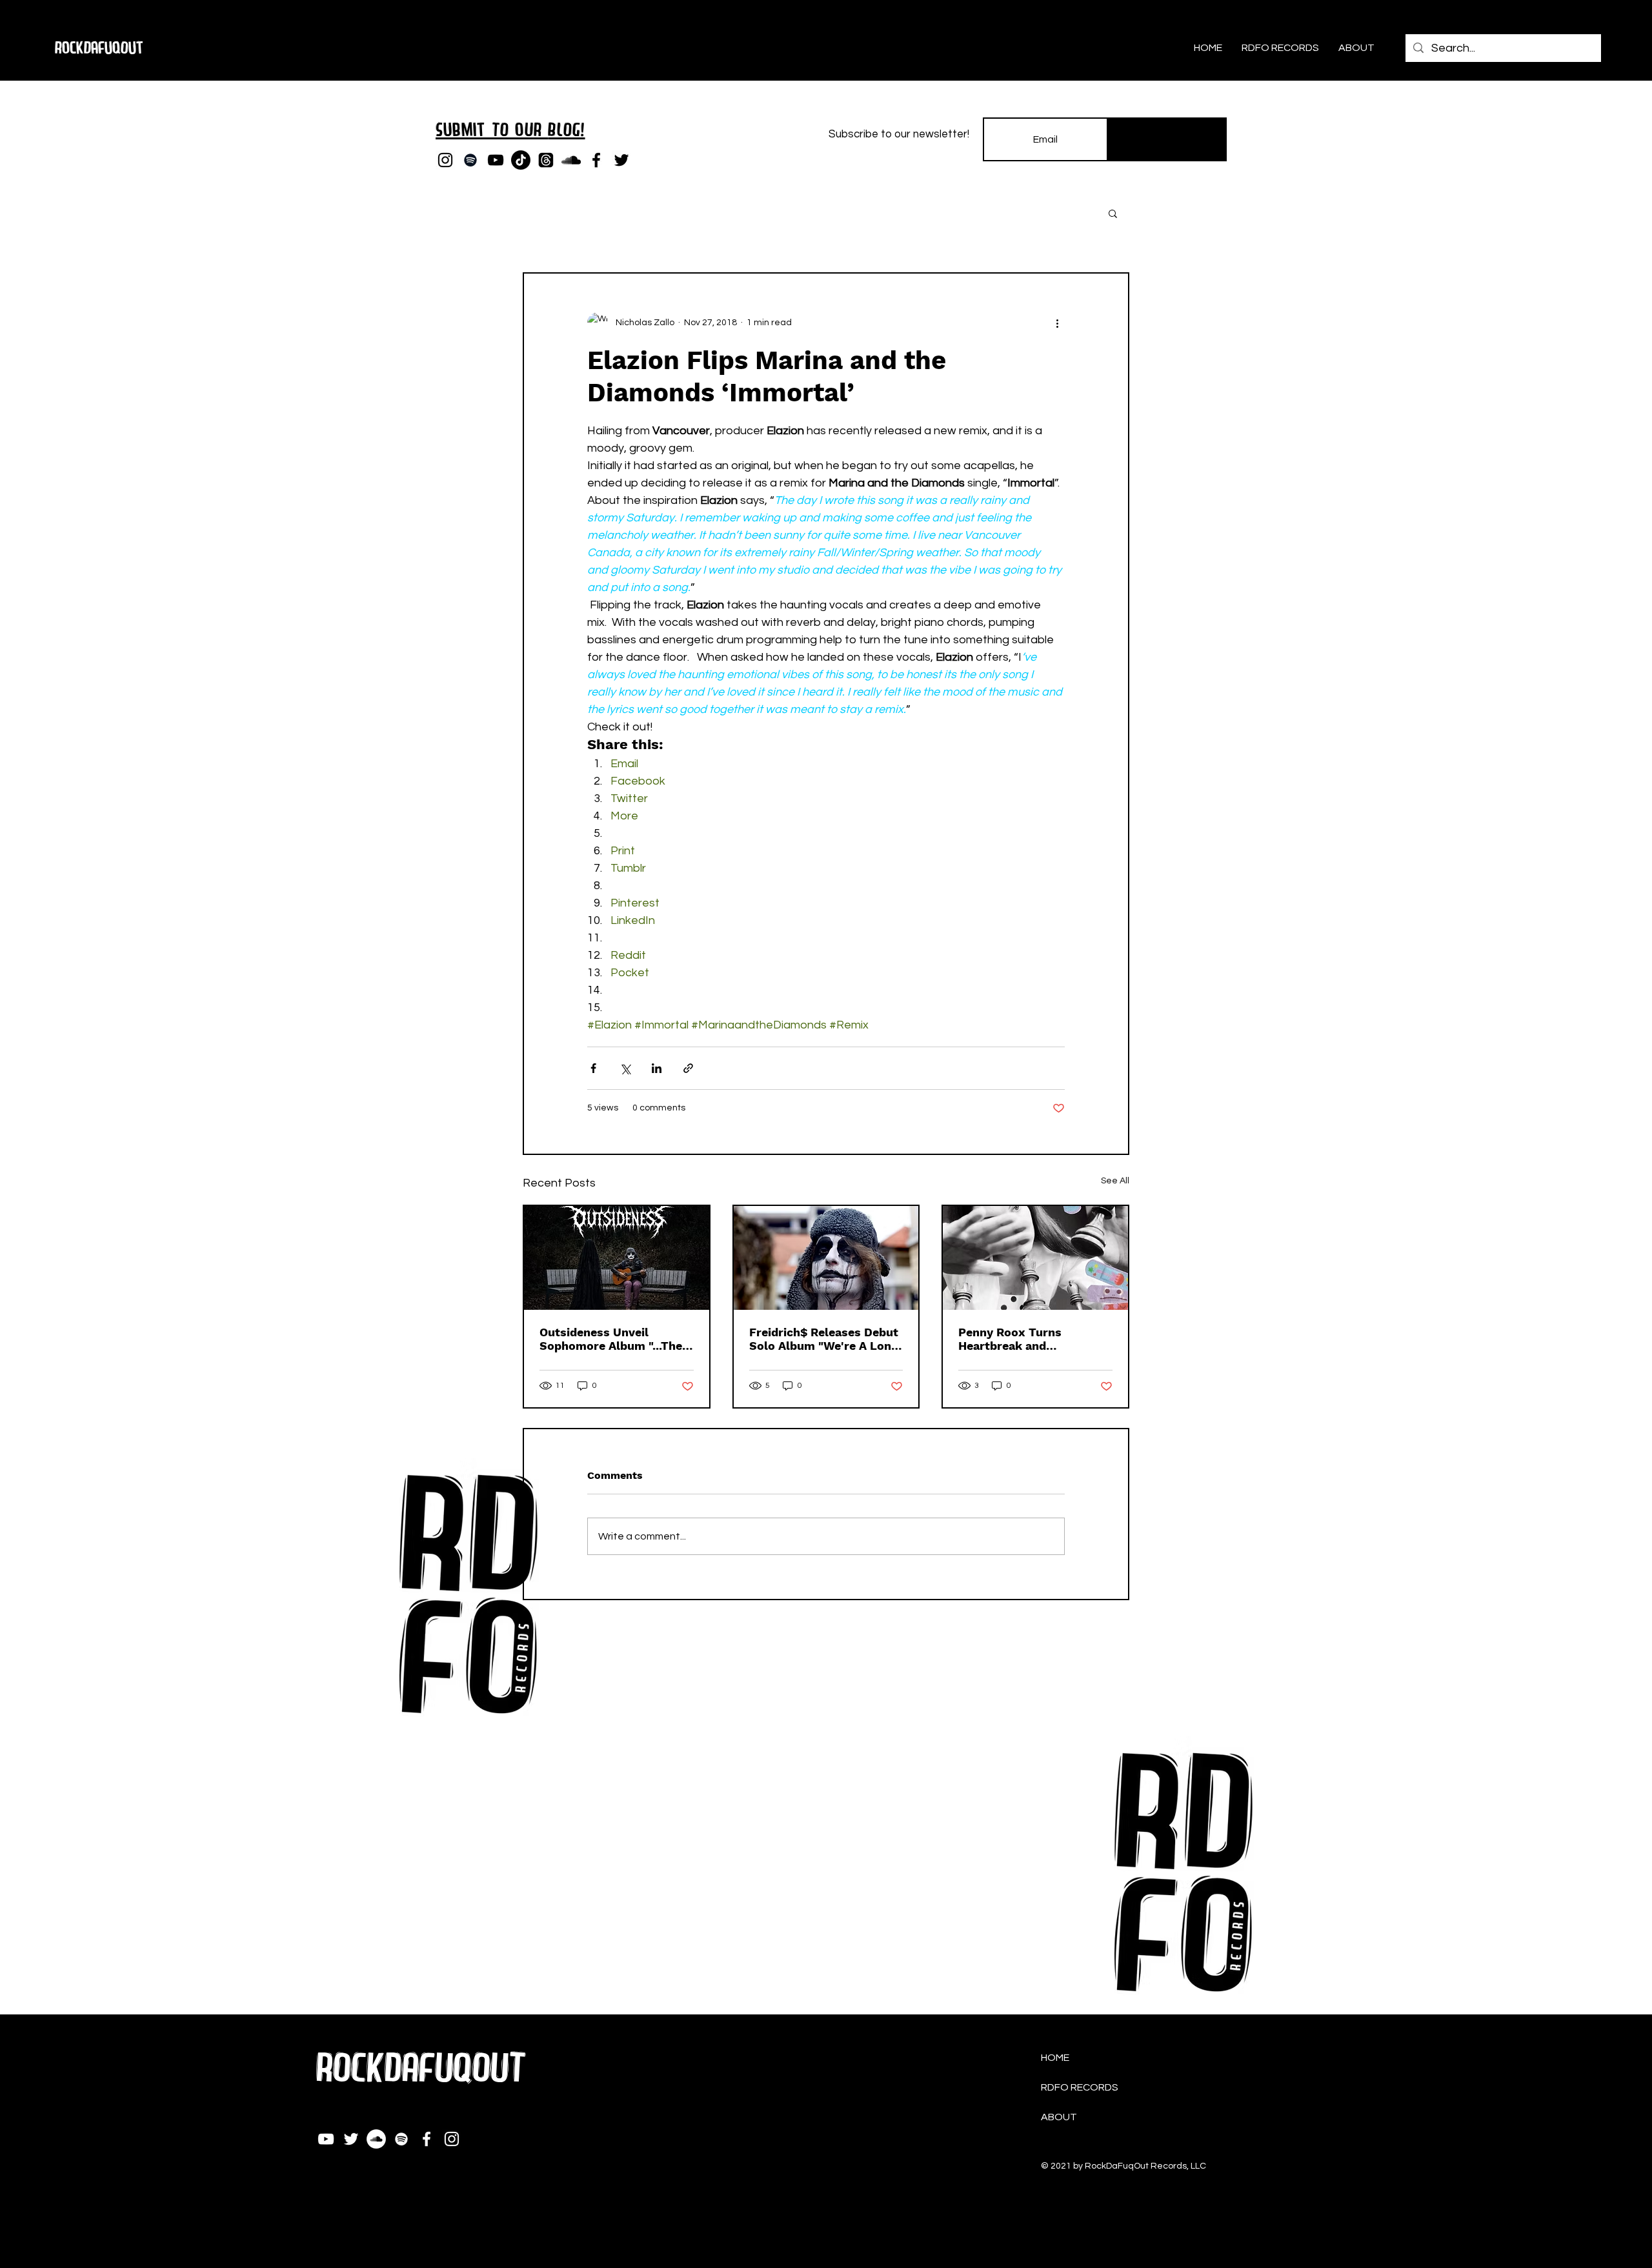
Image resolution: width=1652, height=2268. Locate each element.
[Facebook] (596, 160)
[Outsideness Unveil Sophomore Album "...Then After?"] (617, 1258)
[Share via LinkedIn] (657, 1068)
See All (1115, 1181)
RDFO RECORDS (1080, 2087)
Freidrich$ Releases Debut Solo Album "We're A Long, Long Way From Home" (825, 1339)
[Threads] (546, 160)
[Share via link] (688, 1068)
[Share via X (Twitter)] (625, 1068)
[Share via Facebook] (593, 1068)
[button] (1113, 213)
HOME (1055, 2058)
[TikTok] (521, 160)
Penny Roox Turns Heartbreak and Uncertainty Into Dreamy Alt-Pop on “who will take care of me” (1033, 1339)
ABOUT (1059, 2117)
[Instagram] (445, 160)
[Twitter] (621, 160)
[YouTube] (496, 160)
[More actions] (1057, 323)
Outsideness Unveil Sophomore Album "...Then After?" (614, 1339)
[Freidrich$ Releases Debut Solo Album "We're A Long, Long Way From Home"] (826, 1258)
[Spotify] (470, 160)
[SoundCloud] (571, 160)
